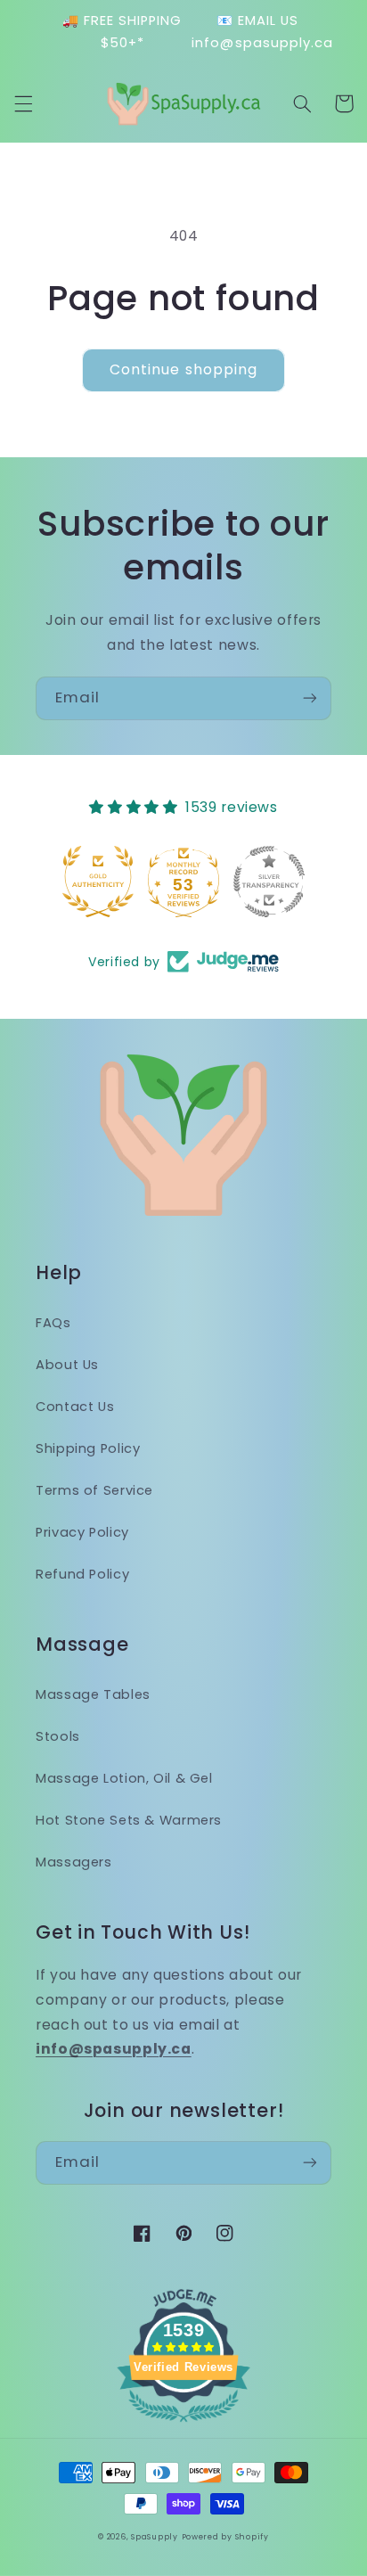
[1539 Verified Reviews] (183, 2425)
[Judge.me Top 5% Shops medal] (269, 882)
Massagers (74, 1862)
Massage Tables (93, 1694)
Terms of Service (94, 1490)
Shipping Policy (88, 1448)
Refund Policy (82, 1574)
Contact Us (75, 1407)
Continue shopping (183, 369)
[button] (23, 103)
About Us (67, 1365)
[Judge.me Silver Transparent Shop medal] (183, 882)
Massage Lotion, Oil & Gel (124, 1778)
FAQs (53, 1323)
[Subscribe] (310, 698)
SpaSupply (155, 2537)
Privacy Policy (82, 1532)
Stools (58, 1736)
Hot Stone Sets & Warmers (129, 1820)
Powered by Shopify (225, 2537)
